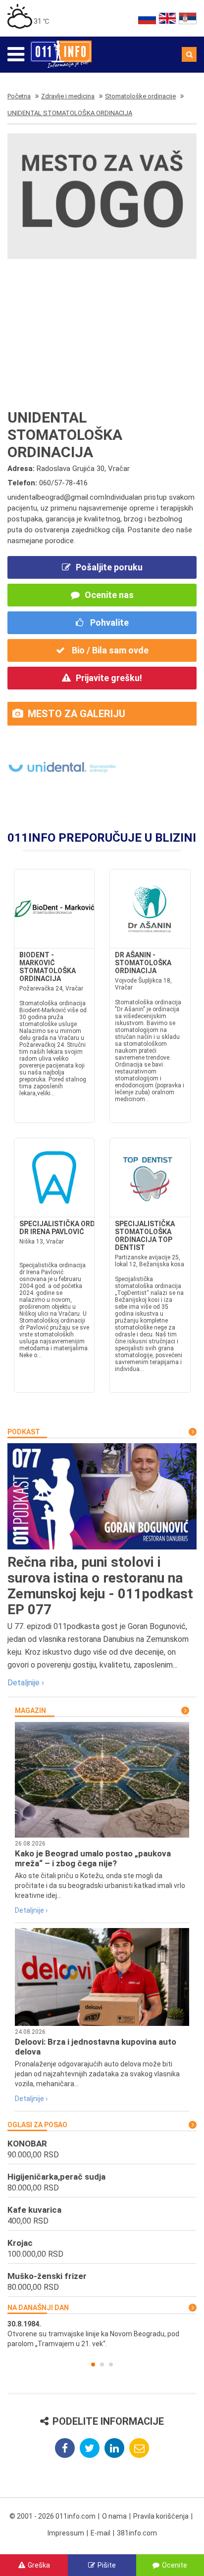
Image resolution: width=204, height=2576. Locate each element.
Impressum (66, 2533)
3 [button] (111, 2364)
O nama (114, 2516)
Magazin (30, 1711)
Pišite (107, 2565)
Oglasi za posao (37, 2125)
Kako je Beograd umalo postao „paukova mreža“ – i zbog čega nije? (93, 1858)
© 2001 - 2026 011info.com (52, 2516)
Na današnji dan (38, 2308)
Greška (39, 2565)
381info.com (137, 2533)
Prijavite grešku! (109, 678)
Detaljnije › (26, 1683)
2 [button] (102, 2364)
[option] (102, 2334)
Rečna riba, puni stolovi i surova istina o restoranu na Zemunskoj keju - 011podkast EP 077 (100, 1586)
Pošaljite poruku (109, 567)
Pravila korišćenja (161, 2516)
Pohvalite (108, 623)
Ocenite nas (109, 595)
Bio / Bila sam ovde (109, 650)
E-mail (101, 2533)
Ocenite (175, 2565)
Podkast (24, 1432)
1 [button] (93, 2364)
